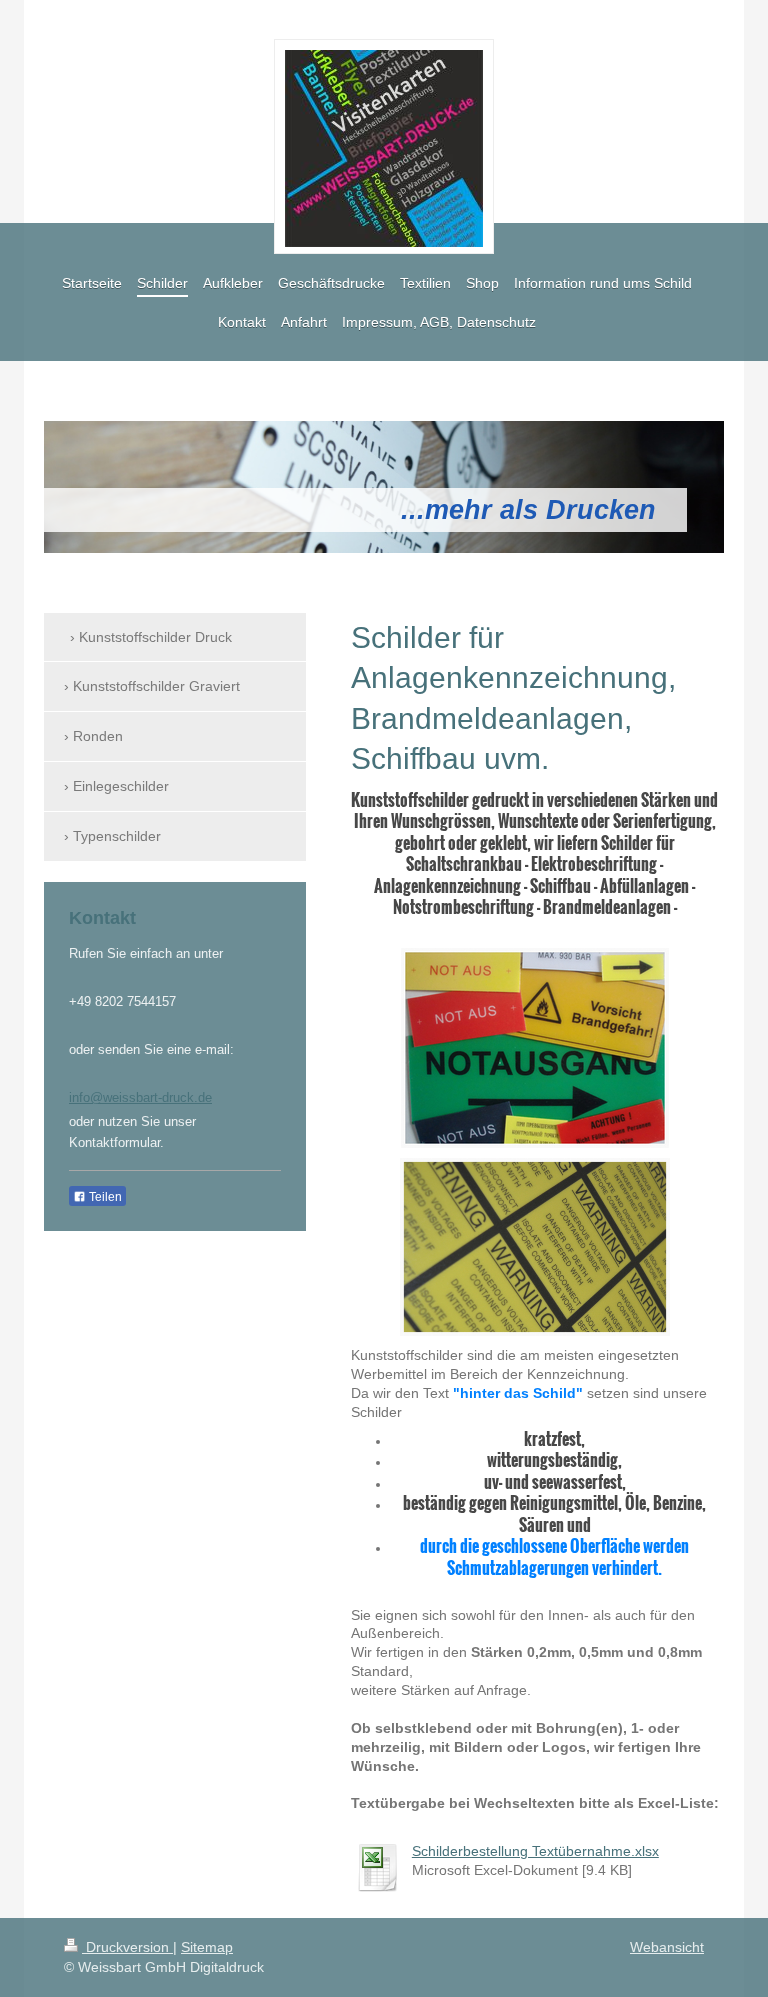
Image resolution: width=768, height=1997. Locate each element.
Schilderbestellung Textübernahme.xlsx (535, 1851)
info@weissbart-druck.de (140, 1097)
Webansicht (667, 1947)
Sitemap (207, 1947)
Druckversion (127, 1947)
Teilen (104, 1197)
